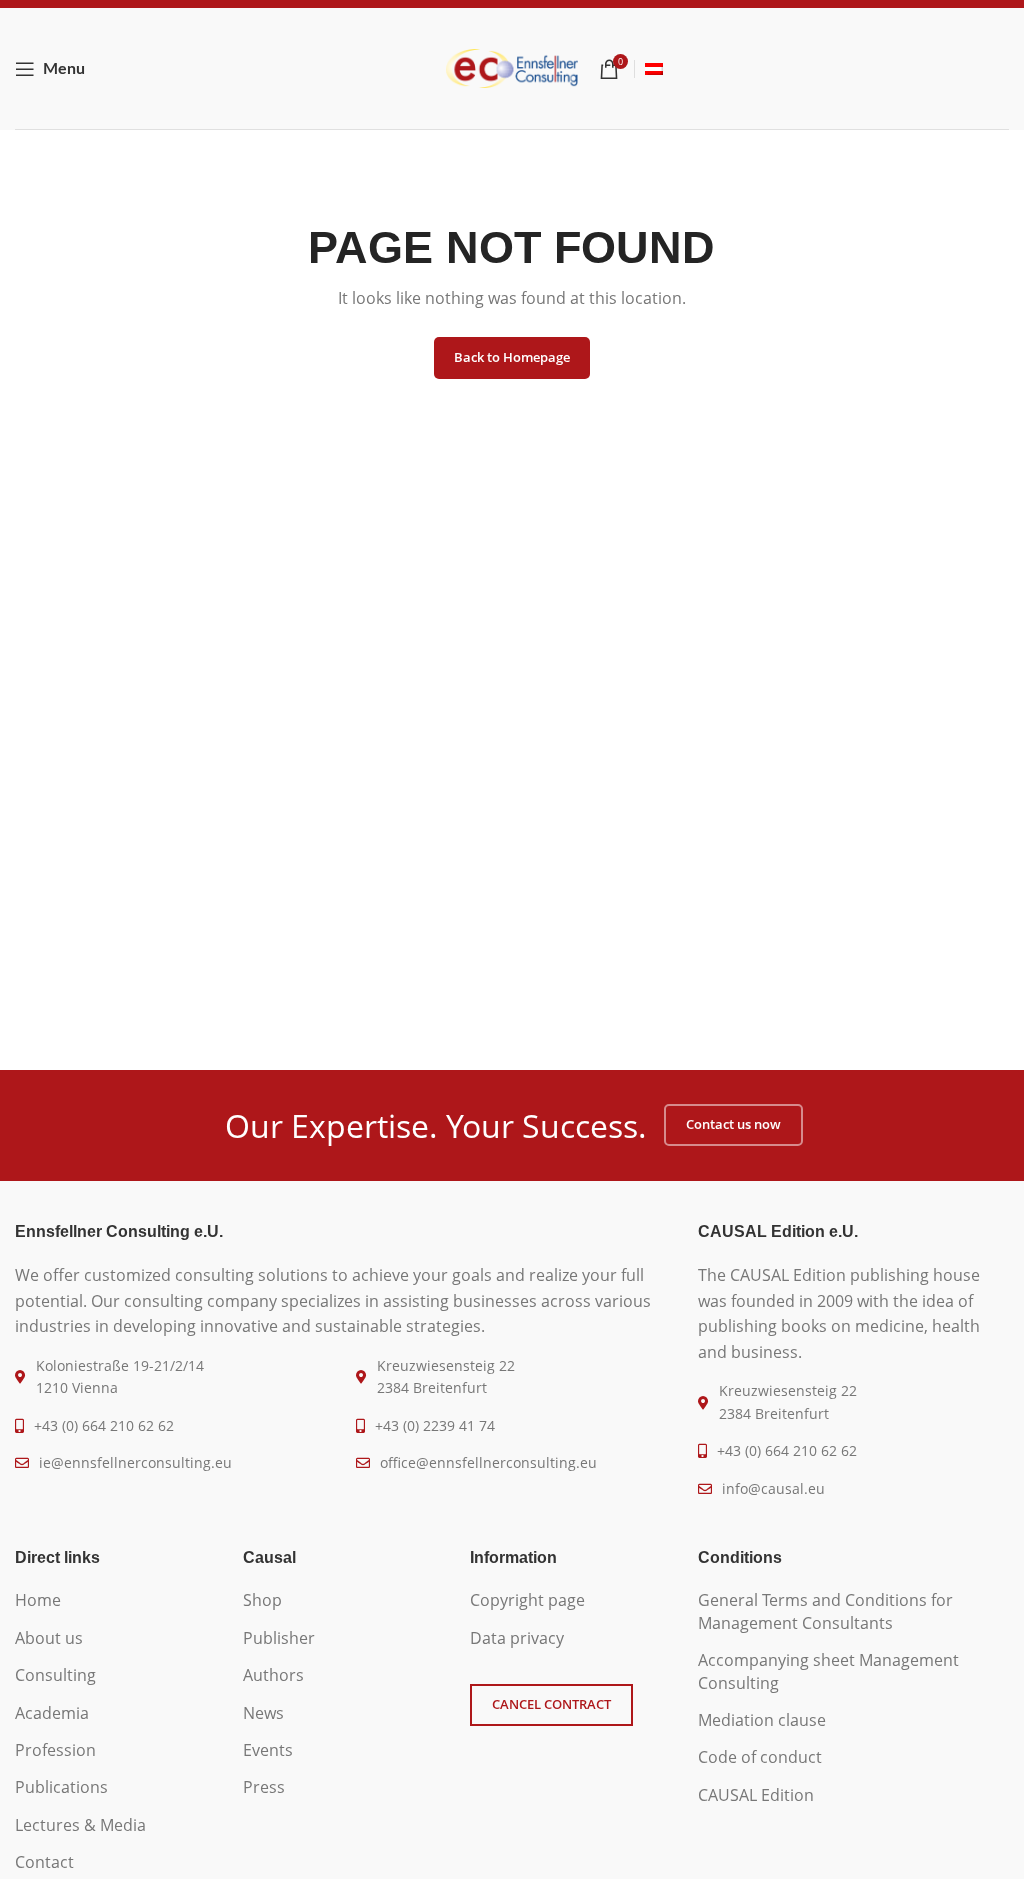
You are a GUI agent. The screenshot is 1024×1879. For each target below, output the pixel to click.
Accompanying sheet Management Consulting (828, 1671)
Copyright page (527, 1600)
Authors (273, 1675)
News (263, 1713)
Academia (52, 1713)
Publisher (279, 1638)
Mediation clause (762, 1720)
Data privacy (517, 1638)
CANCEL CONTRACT (551, 1704)
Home (38, 1600)
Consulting (55, 1675)
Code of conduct (760, 1757)
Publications (61, 1787)
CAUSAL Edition (756, 1795)
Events (268, 1750)
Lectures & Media (80, 1825)
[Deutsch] (654, 69)
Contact (44, 1862)
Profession (55, 1750)
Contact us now (733, 1124)
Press (264, 1787)
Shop (262, 1600)
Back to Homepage (512, 357)
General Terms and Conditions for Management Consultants (825, 1611)
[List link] (114, 1426)
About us (49, 1638)
